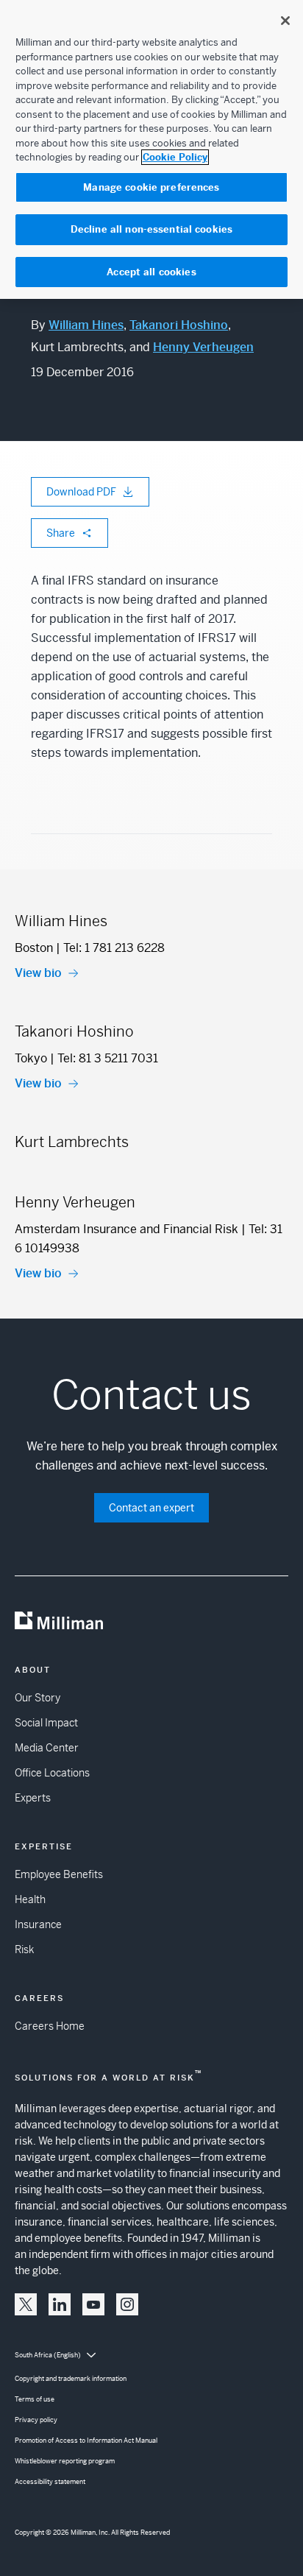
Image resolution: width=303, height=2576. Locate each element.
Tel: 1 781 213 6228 (114, 948)
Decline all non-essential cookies (151, 229)
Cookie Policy (175, 157)
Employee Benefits (59, 1874)
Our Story (38, 1698)
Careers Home (50, 2026)
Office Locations (52, 1773)
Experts (33, 1798)
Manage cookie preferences (151, 187)
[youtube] (93, 2304)
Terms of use (35, 2399)
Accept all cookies (151, 272)
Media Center (47, 1748)
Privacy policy (36, 2420)
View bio (38, 973)
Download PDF (81, 492)
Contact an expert (151, 1508)
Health (30, 1899)
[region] (151, 149)
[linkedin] (60, 2304)
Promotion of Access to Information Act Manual (86, 2441)
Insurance (38, 1924)
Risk (24, 1949)
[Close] (285, 21)
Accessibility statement (50, 2482)
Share (61, 533)
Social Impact (46, 1723)
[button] (26, 2304)
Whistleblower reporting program (65, 2461)
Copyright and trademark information (71, 2379)
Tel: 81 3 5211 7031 (108, 1058)
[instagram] (127, 2304)
